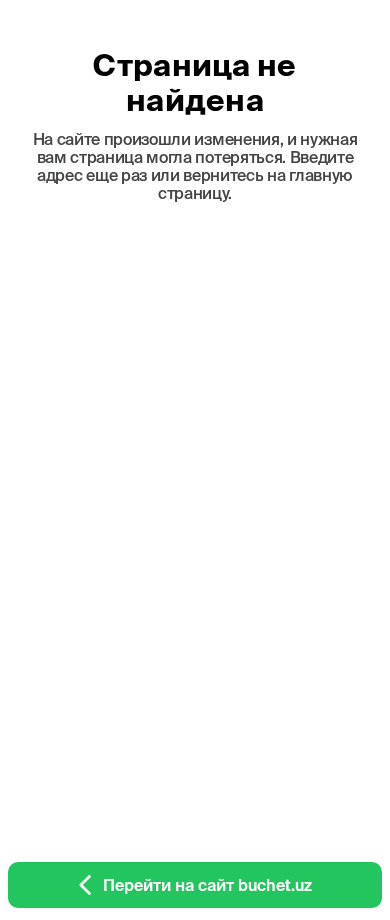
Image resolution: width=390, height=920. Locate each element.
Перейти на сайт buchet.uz (207, 885)
